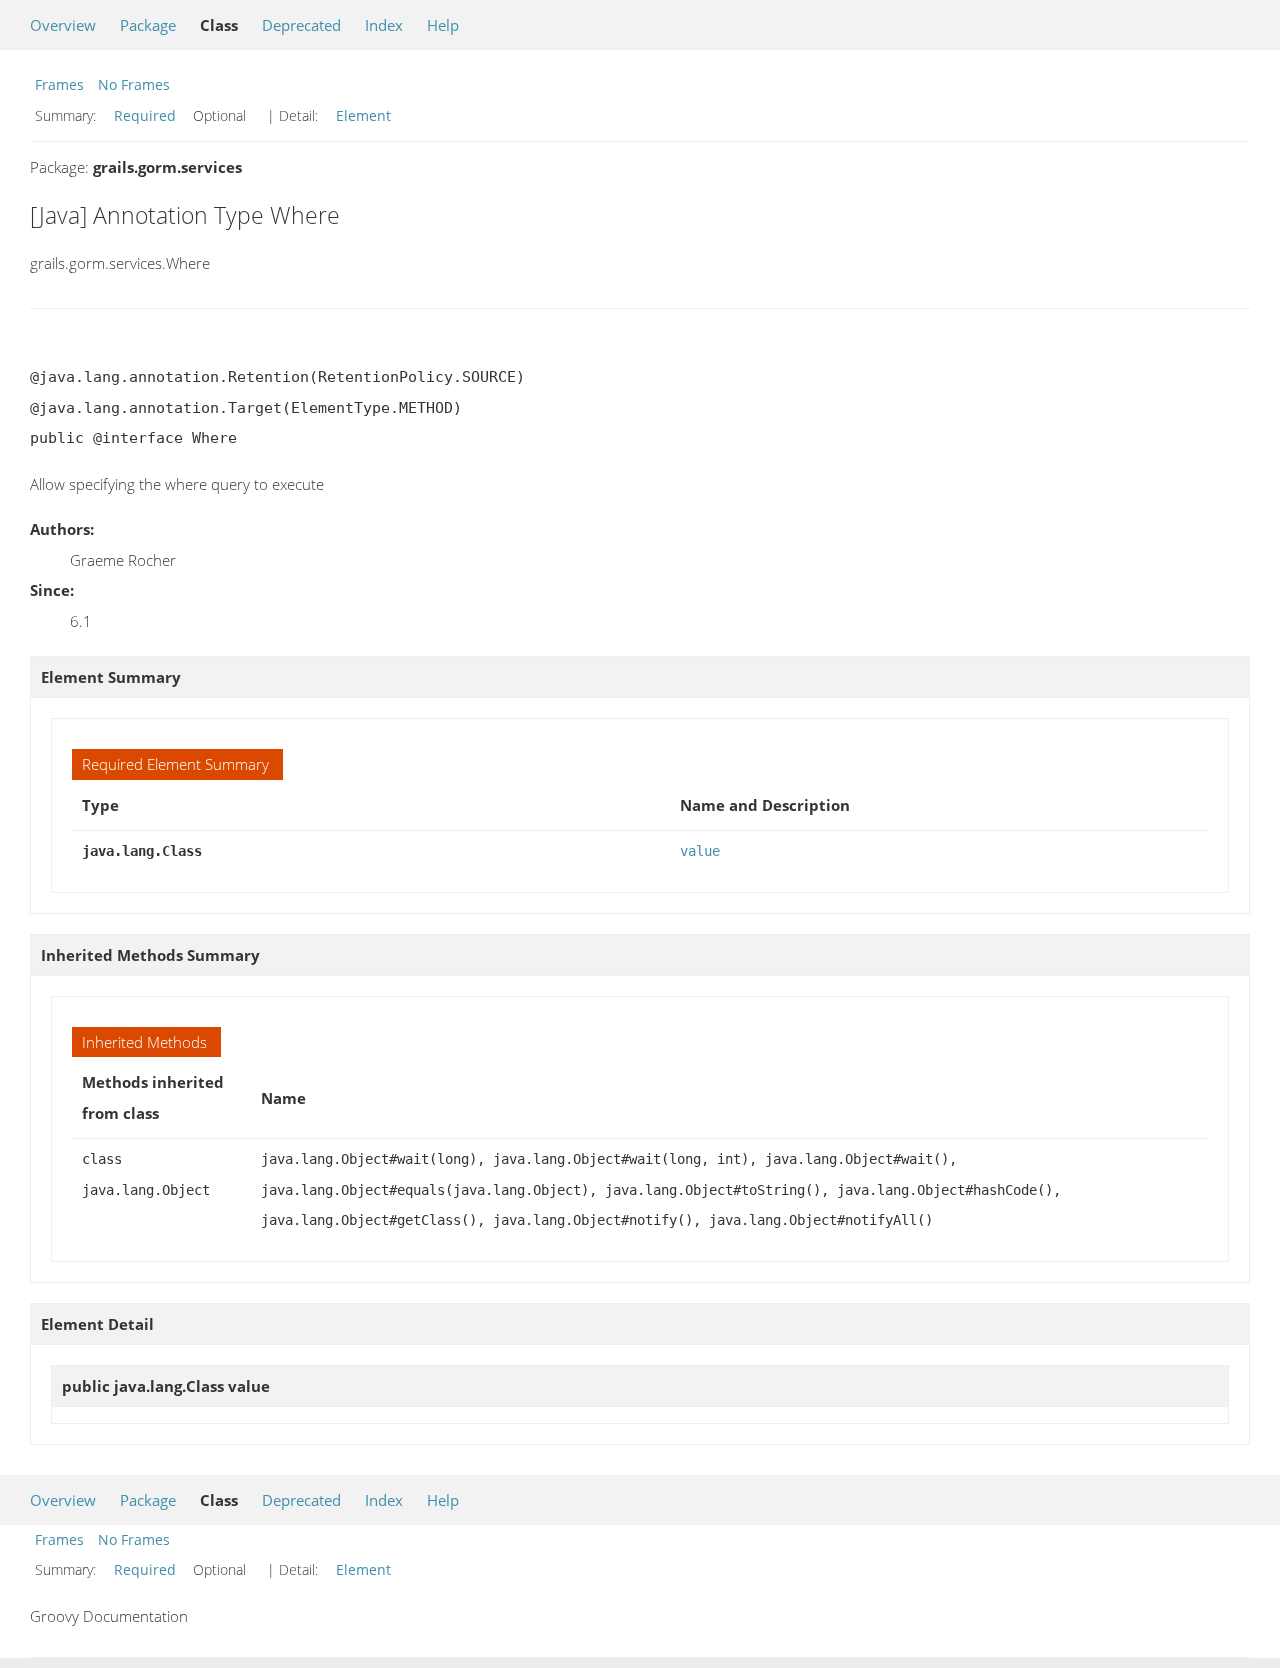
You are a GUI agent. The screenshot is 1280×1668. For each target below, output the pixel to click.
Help (443, 25)
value (700, 851)
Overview (63, 25)
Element (363, 115)
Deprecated (301, 25)
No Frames (134, 84)
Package (148, 25)
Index (384, 25)
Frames (59, 84)
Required (145, 115)
